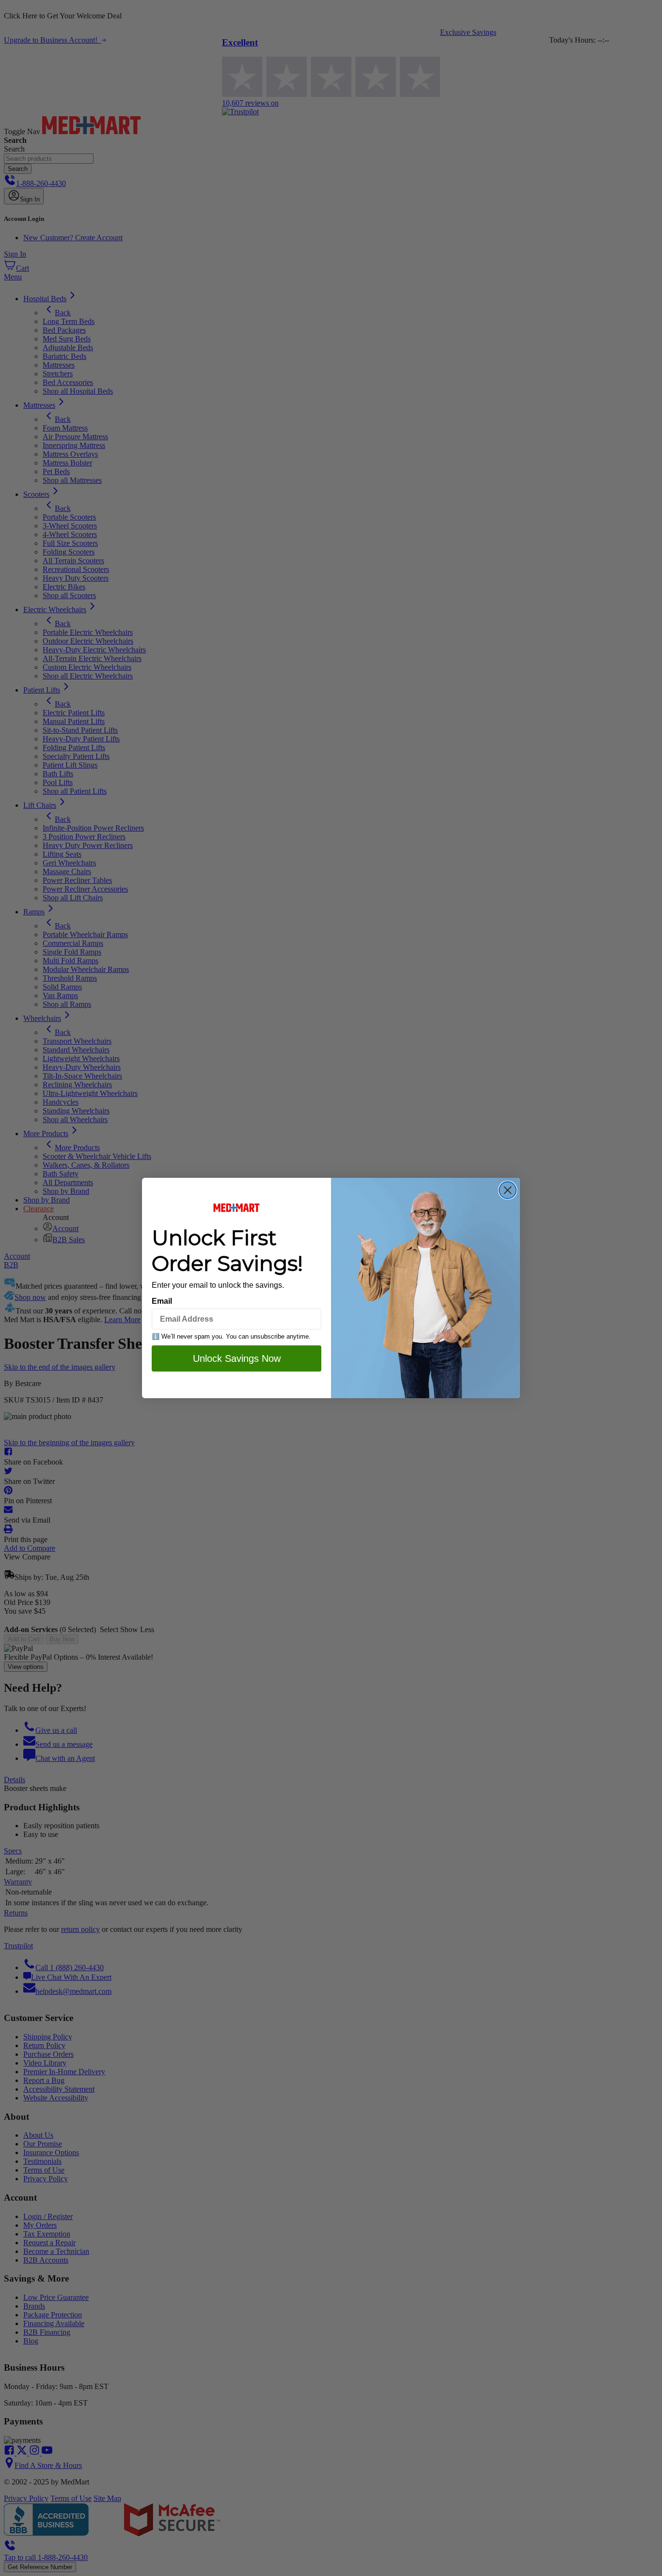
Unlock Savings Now (237, 1358)
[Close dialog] (508, 1190)
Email (162, 1301)
